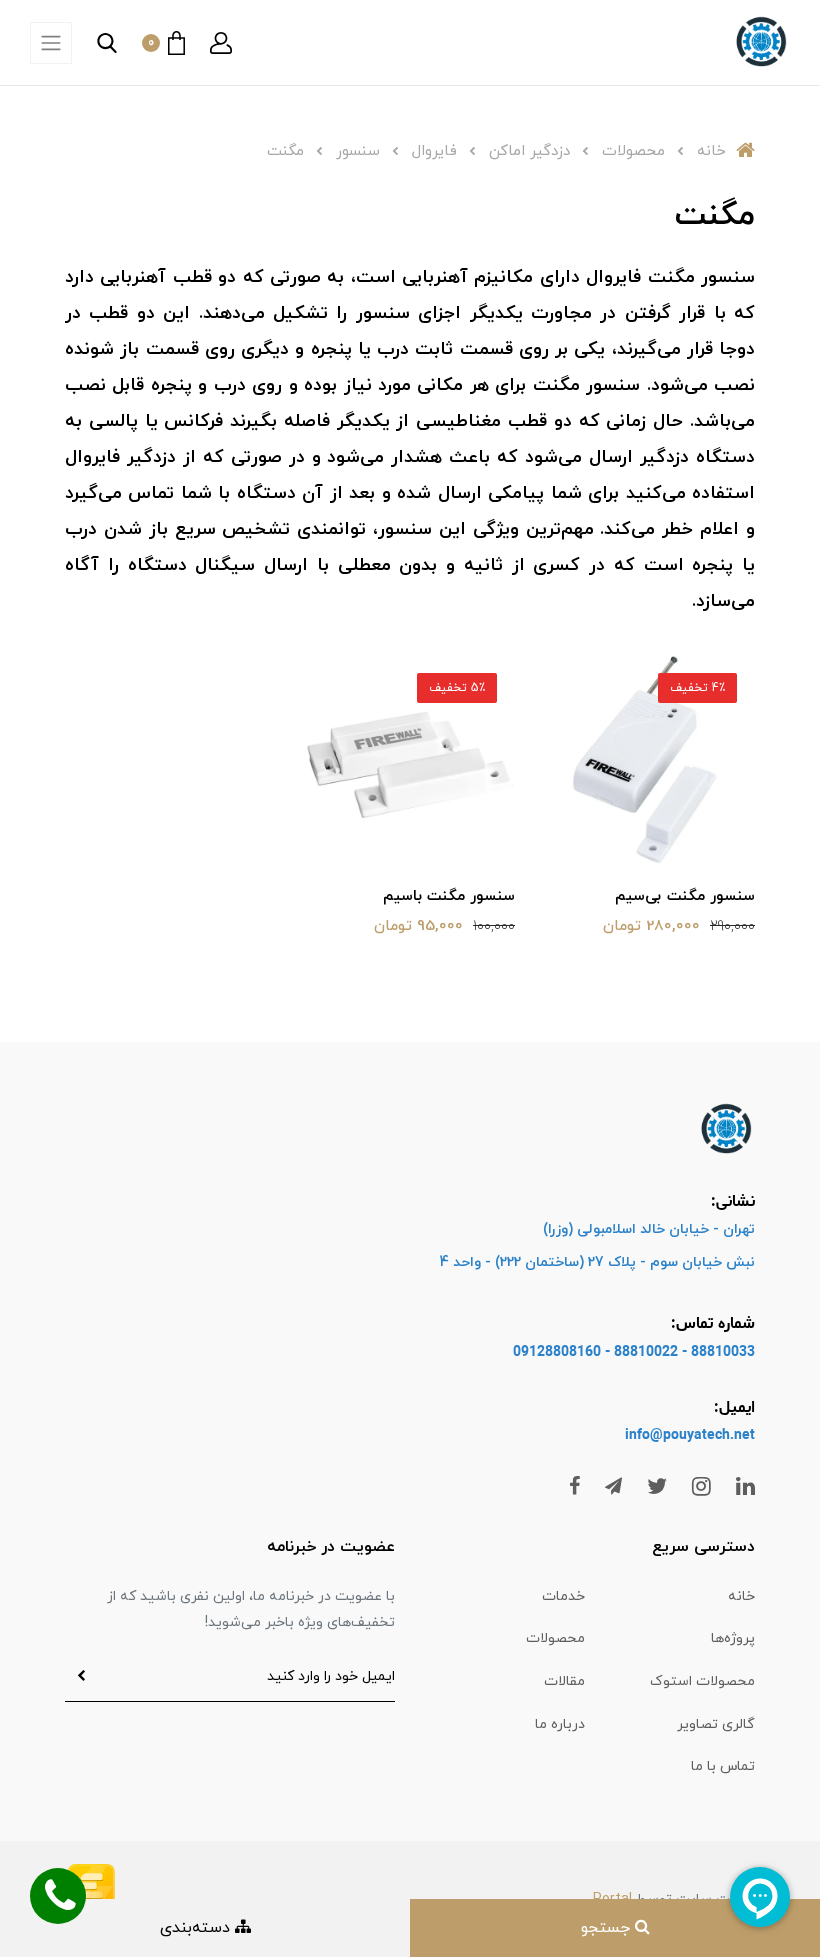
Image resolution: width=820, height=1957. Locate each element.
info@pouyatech (677, 1435)
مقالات (564, 1681)
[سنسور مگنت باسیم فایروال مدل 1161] (410, 758)
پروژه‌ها (733, 1638)
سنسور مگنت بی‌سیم (685, 896)
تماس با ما (723, 1766)
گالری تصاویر (716, 1724)
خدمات (563, 1596)
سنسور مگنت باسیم (449, 896)
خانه (741, 1596)
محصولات (555, 1638)
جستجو (608, 1928)
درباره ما (560, 1724)
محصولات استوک (702, 1681)
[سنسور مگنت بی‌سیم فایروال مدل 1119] (650, 758)
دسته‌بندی (197, 1928)
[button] (221, 43)
